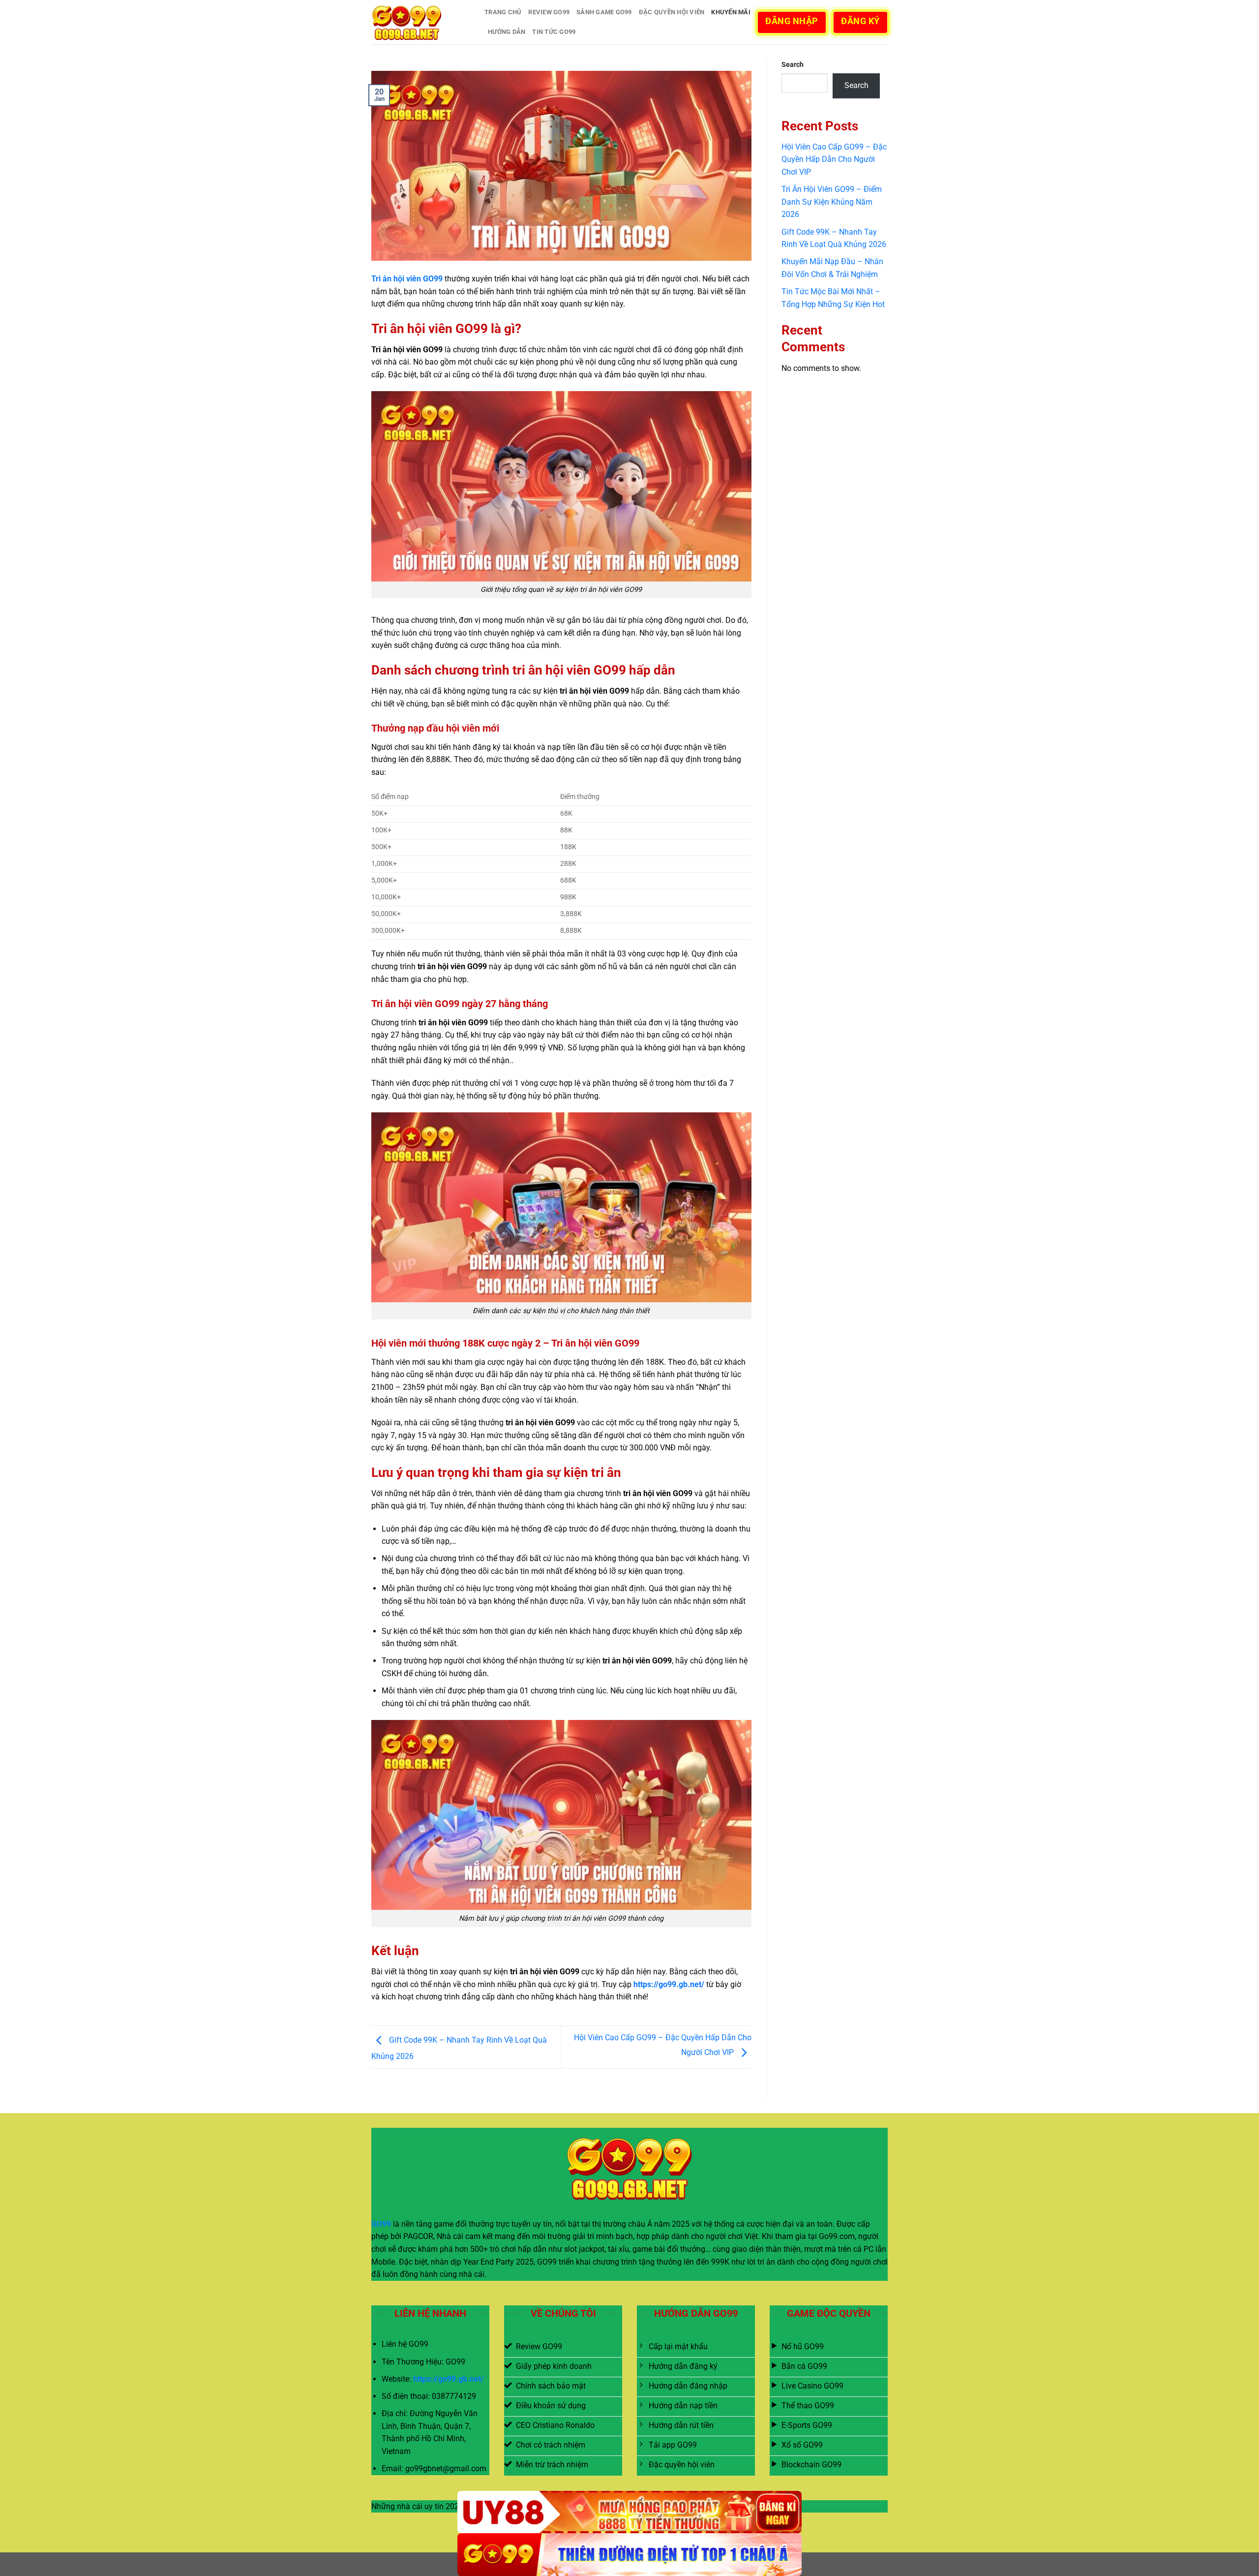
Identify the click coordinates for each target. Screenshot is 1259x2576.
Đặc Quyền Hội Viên (672, 12)
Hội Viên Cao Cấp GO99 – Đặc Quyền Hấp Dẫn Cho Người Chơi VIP (834, 159)
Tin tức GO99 (554, 32)
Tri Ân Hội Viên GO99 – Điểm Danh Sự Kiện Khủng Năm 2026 (832, 202)
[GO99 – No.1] (420, 22)
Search (793, 65)
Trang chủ (503, 12)
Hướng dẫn (507, 32)
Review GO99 (549, 12)
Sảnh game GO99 (604, 12)
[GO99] (629, 2555)
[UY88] (629, 2512)
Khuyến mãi (731, 12)
